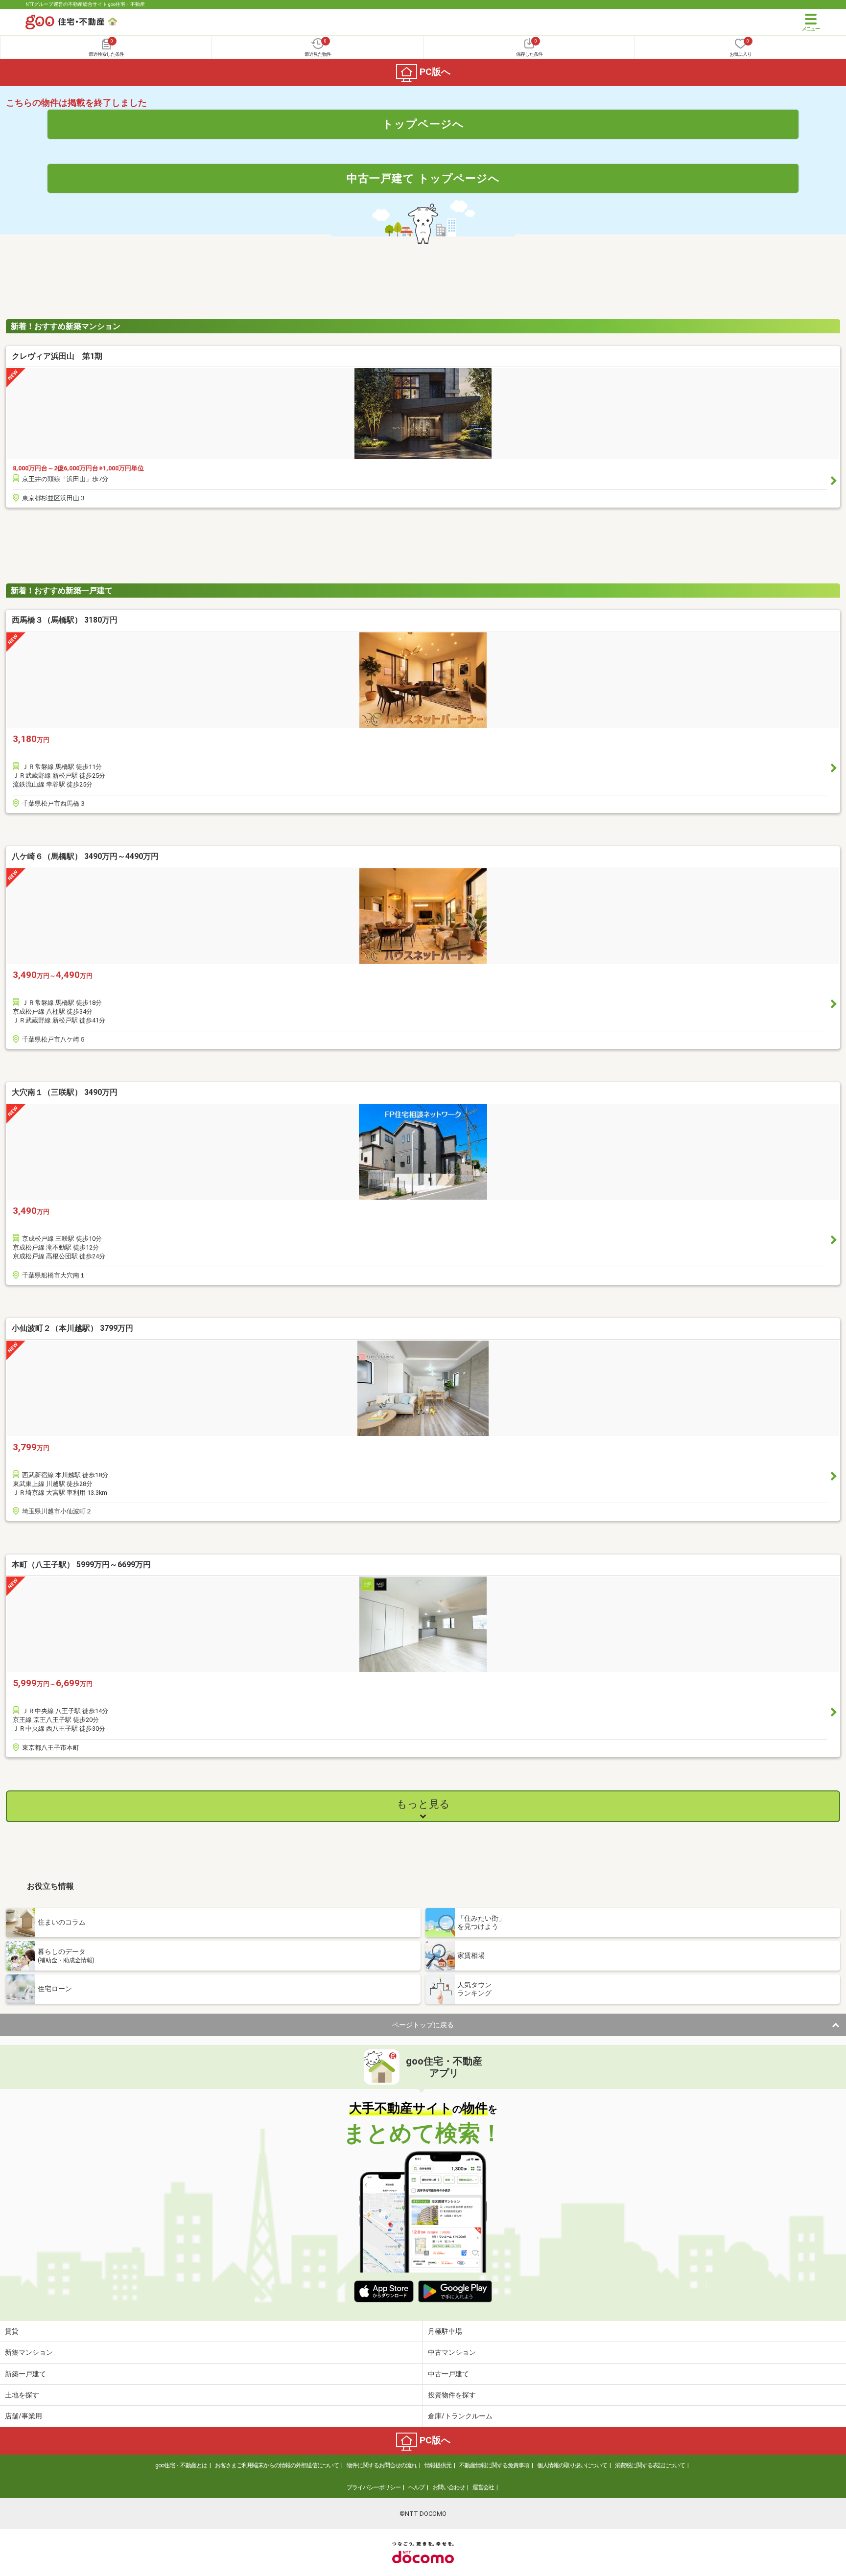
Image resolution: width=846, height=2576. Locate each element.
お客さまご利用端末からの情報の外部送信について (277, 2465)
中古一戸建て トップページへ (423, 178)
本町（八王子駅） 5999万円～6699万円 (81, 1565)
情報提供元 (438, 2465)
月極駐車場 (445, 2331)
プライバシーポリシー (374, 2487)
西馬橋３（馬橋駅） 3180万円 (65, 620)
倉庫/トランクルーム (460, 2416)
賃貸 (12, 2331)
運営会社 (483, 2487)
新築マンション (29, 2352)
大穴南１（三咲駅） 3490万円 (65, 1092)
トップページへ (423, 124)
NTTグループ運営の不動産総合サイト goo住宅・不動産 (85, 4)
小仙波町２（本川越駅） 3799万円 (72, 1328)
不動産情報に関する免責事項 (494, 2465)
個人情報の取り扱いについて (572, 2465)
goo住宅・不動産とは (181, 2465)
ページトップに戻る (423, 2025)
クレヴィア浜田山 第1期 (57, 356)
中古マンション (452, 2352)
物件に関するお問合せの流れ (382, 2465)
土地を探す (22, 2395)
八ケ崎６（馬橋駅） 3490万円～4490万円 (85, 856)
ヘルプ (416, 2487)
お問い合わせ (448, 2487)
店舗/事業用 (23, 2416)
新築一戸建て (25, 2374)
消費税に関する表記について (650, 2465)
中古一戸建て (448, 2374)
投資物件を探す (452, 2395)
